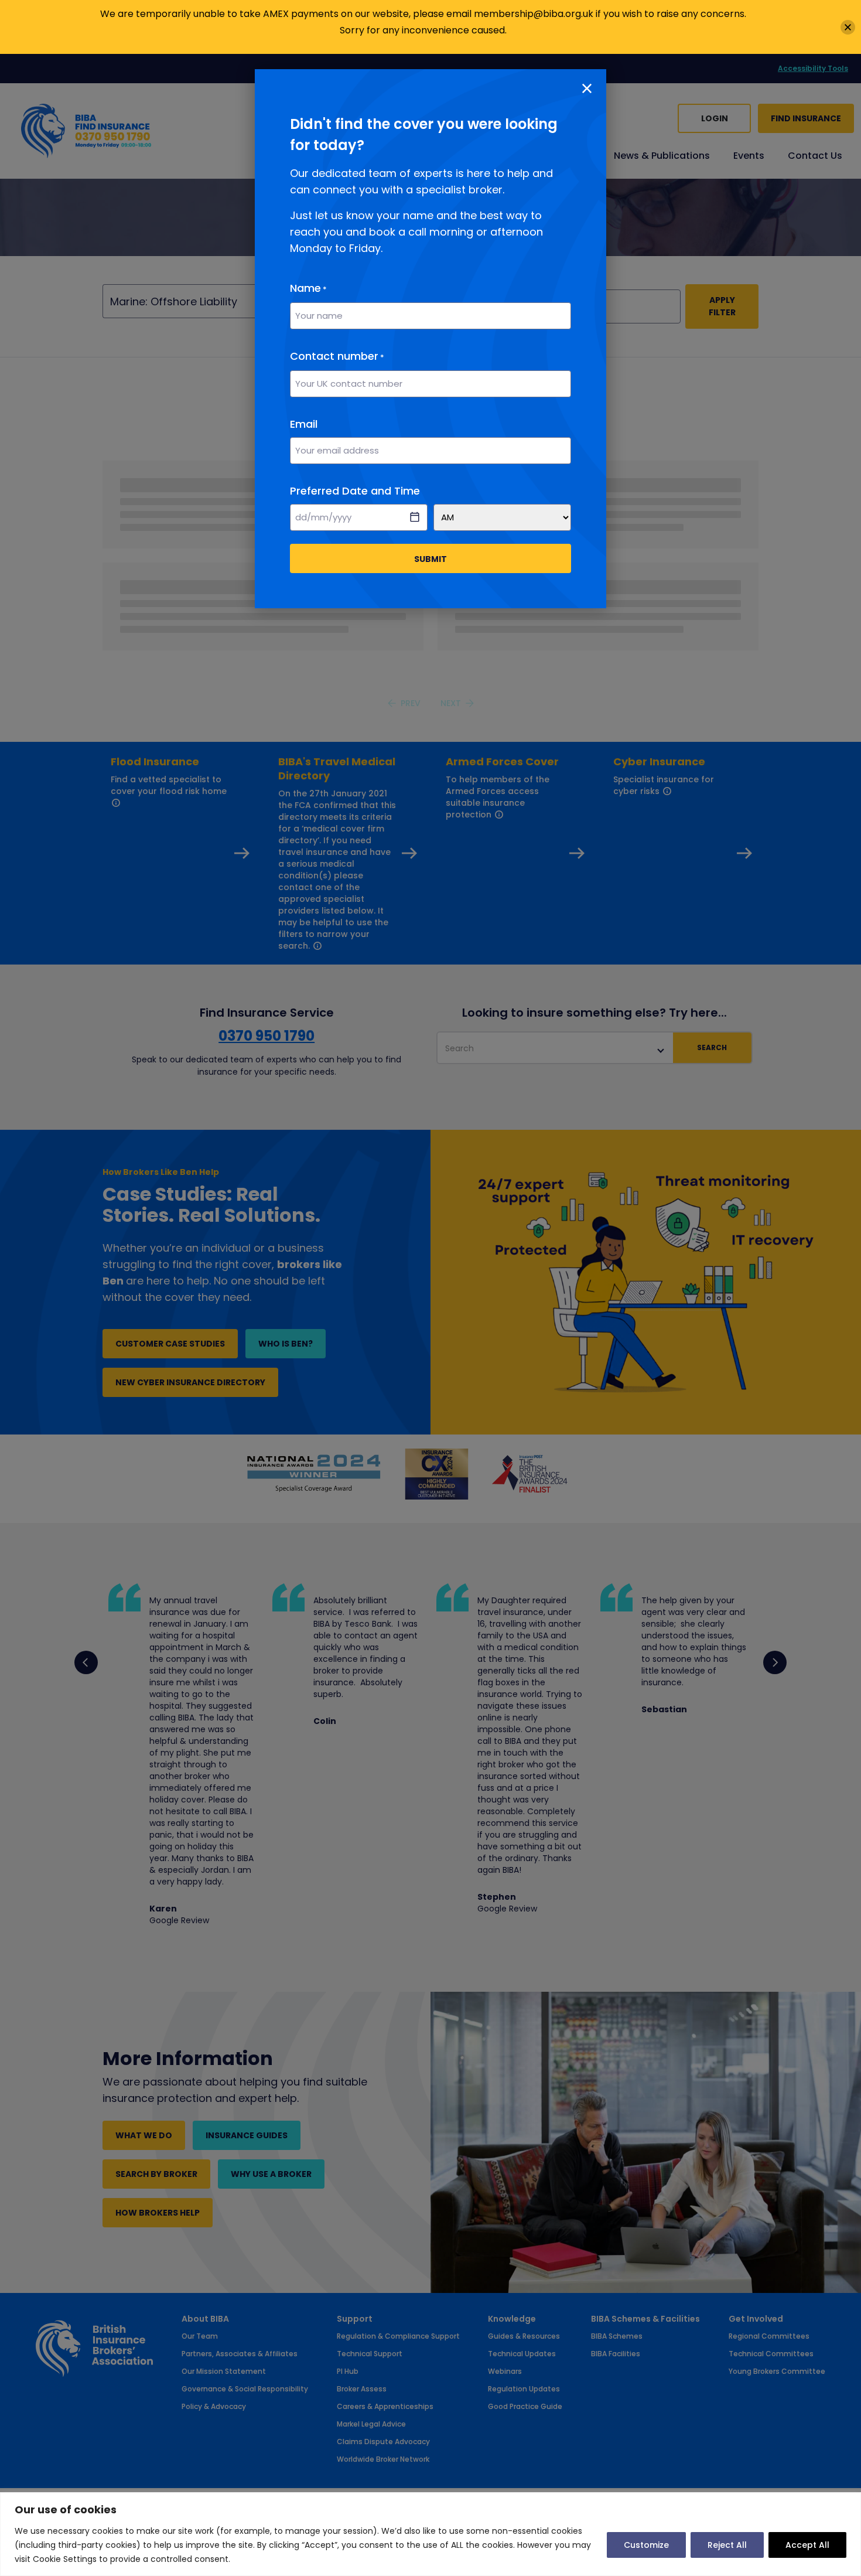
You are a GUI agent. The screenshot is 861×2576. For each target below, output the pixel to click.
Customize (646, 2545)
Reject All (727, 2545)
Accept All (807, 2545)
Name (308, 288)
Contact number (337, 356)
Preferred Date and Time (355, 491)
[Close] (848, 27)
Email (304, 424)
